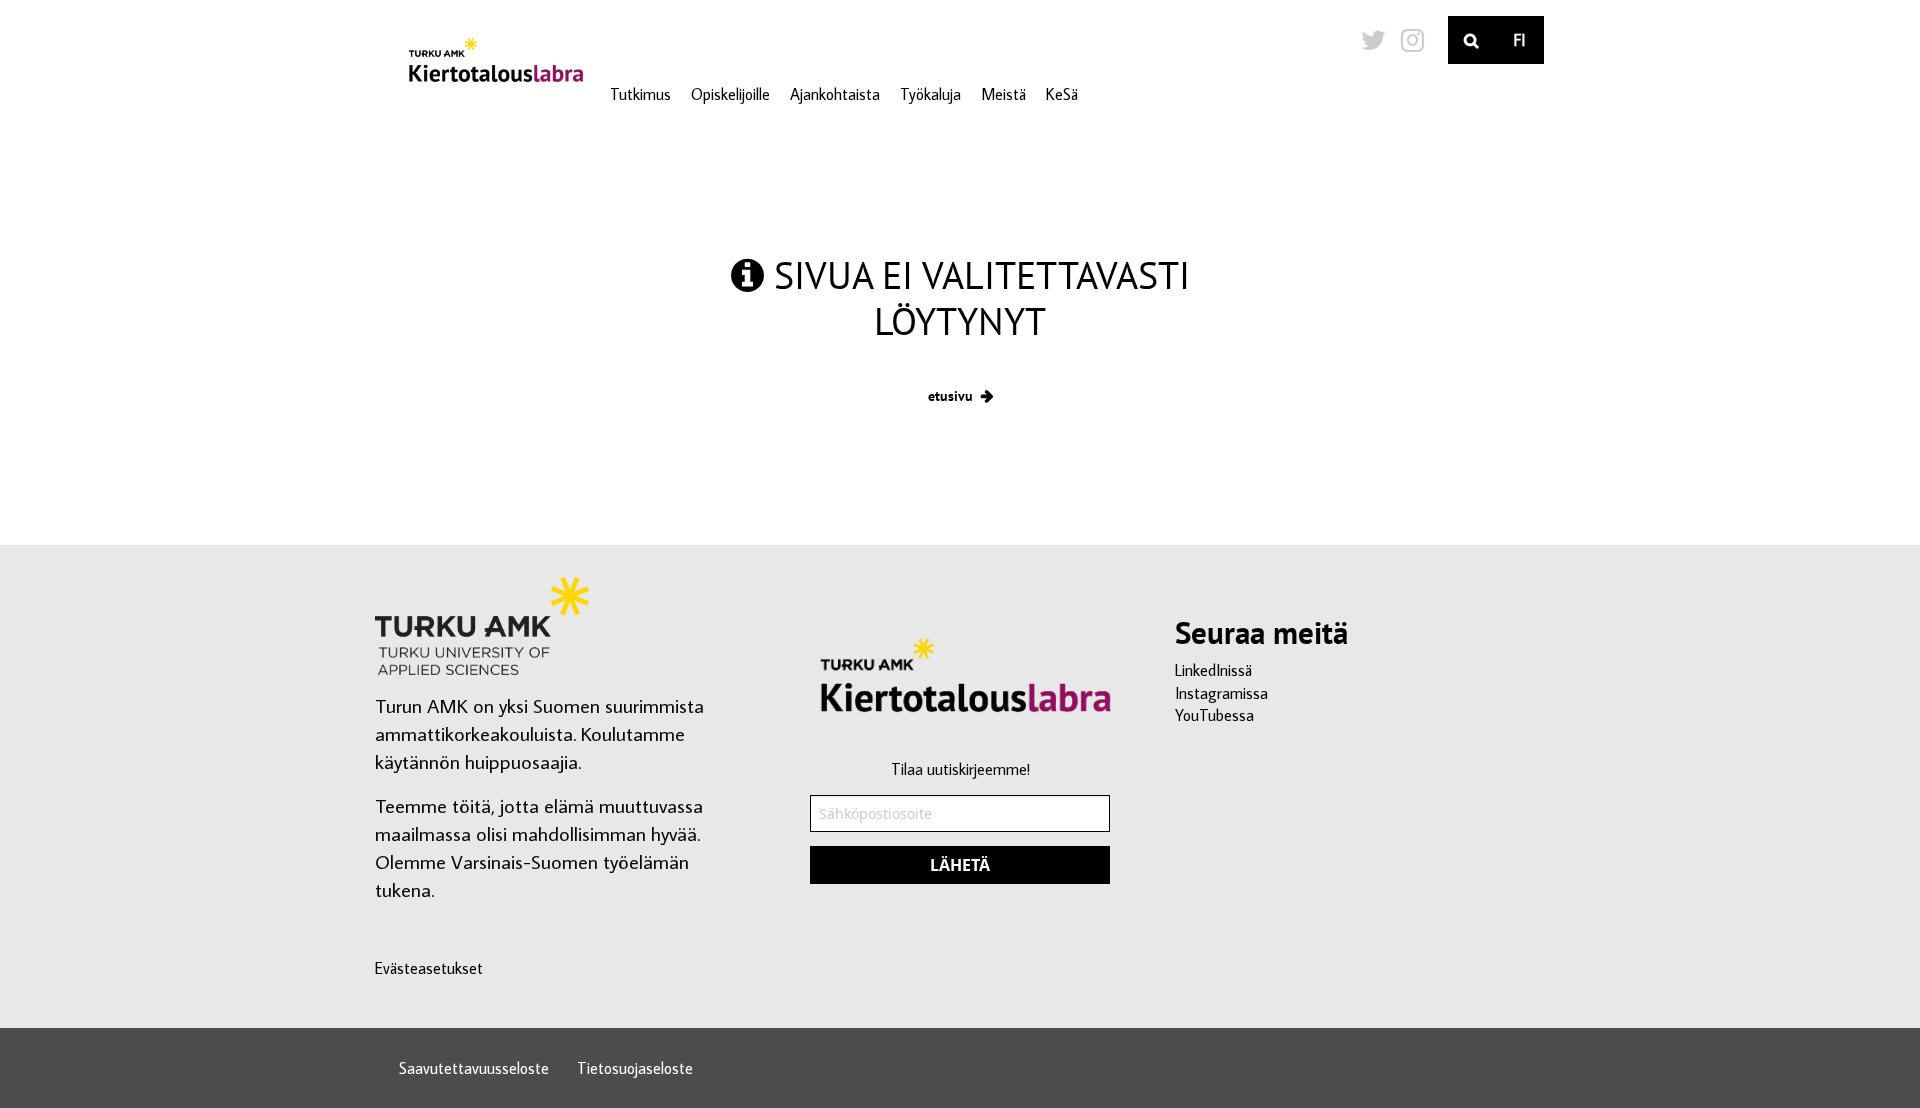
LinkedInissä (1213, 670)
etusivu (950, 395)
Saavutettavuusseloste (474, 1068)
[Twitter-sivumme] (1373, 40)
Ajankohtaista (835, 94)
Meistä (1003, 94)
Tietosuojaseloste (635, 1068)
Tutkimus (640, 94)
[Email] (960, 834)
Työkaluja (930, 94)
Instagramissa (1221, 693)
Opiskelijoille (730, 94)
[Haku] (1472, 40)
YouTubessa (1214, 715)
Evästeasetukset (429, 968)
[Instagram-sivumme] (1412, 40)
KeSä (1062, 94)
